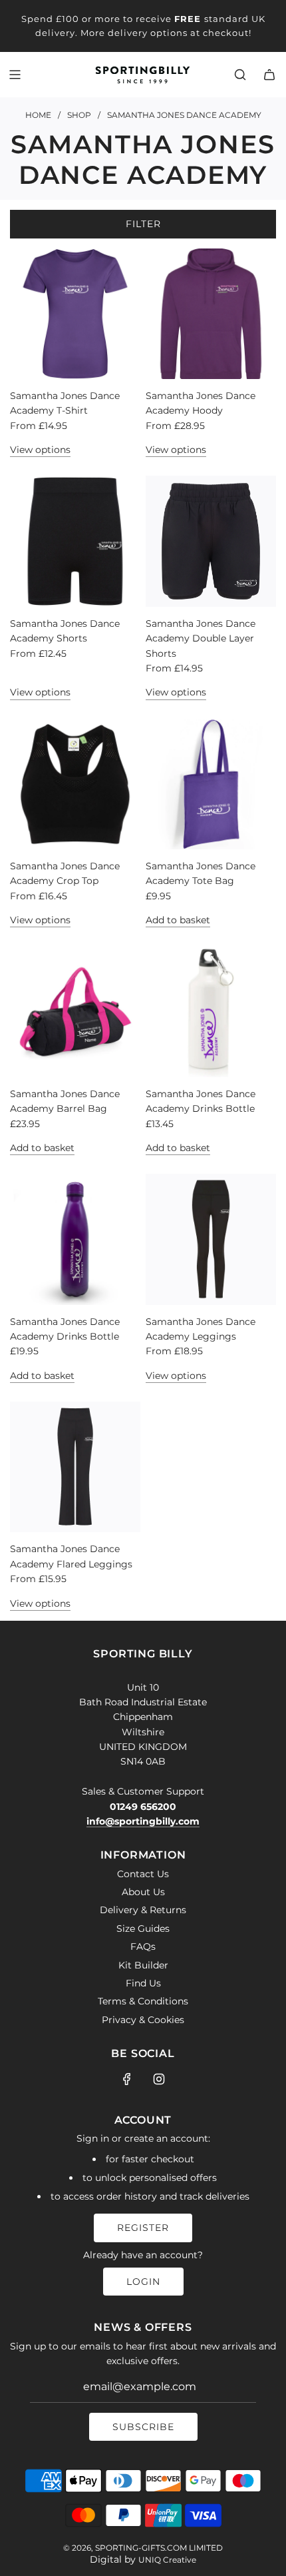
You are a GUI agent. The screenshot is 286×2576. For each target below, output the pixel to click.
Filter (143, 224)
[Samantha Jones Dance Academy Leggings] (211, 1239)
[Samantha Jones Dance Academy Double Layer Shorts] (211, 541)
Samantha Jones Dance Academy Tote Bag (201, 873)
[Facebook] (127, 2079)
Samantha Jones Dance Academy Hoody (201, 403)
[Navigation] (15, 75)
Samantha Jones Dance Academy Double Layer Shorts (201, 639)
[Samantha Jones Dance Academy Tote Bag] (211, 784)
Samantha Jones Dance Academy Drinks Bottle (201, 1101)
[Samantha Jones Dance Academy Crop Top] (75, 784)
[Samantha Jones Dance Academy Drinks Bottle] (211, 1011)
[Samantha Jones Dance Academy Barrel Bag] (75, 1011)
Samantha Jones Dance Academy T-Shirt (65, 403)
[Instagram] (159, 2079)
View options (40, 450)
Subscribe (143, 2427)
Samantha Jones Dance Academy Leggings (201, 1329)
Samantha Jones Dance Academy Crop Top (65, 873)
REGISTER (143, 2228)
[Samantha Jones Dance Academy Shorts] (75, 541)
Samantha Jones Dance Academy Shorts (65, 631)
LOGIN (143, 2282)
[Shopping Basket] (269, 75)
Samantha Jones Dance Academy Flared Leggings (71, 1556)
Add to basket (178, 920)
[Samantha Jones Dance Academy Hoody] (211, 314)
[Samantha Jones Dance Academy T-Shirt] (75, 314)
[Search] (240, 75)
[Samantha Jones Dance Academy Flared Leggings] (75, 1467)
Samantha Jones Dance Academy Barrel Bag (65, 1101)
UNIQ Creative (167, 2560)
